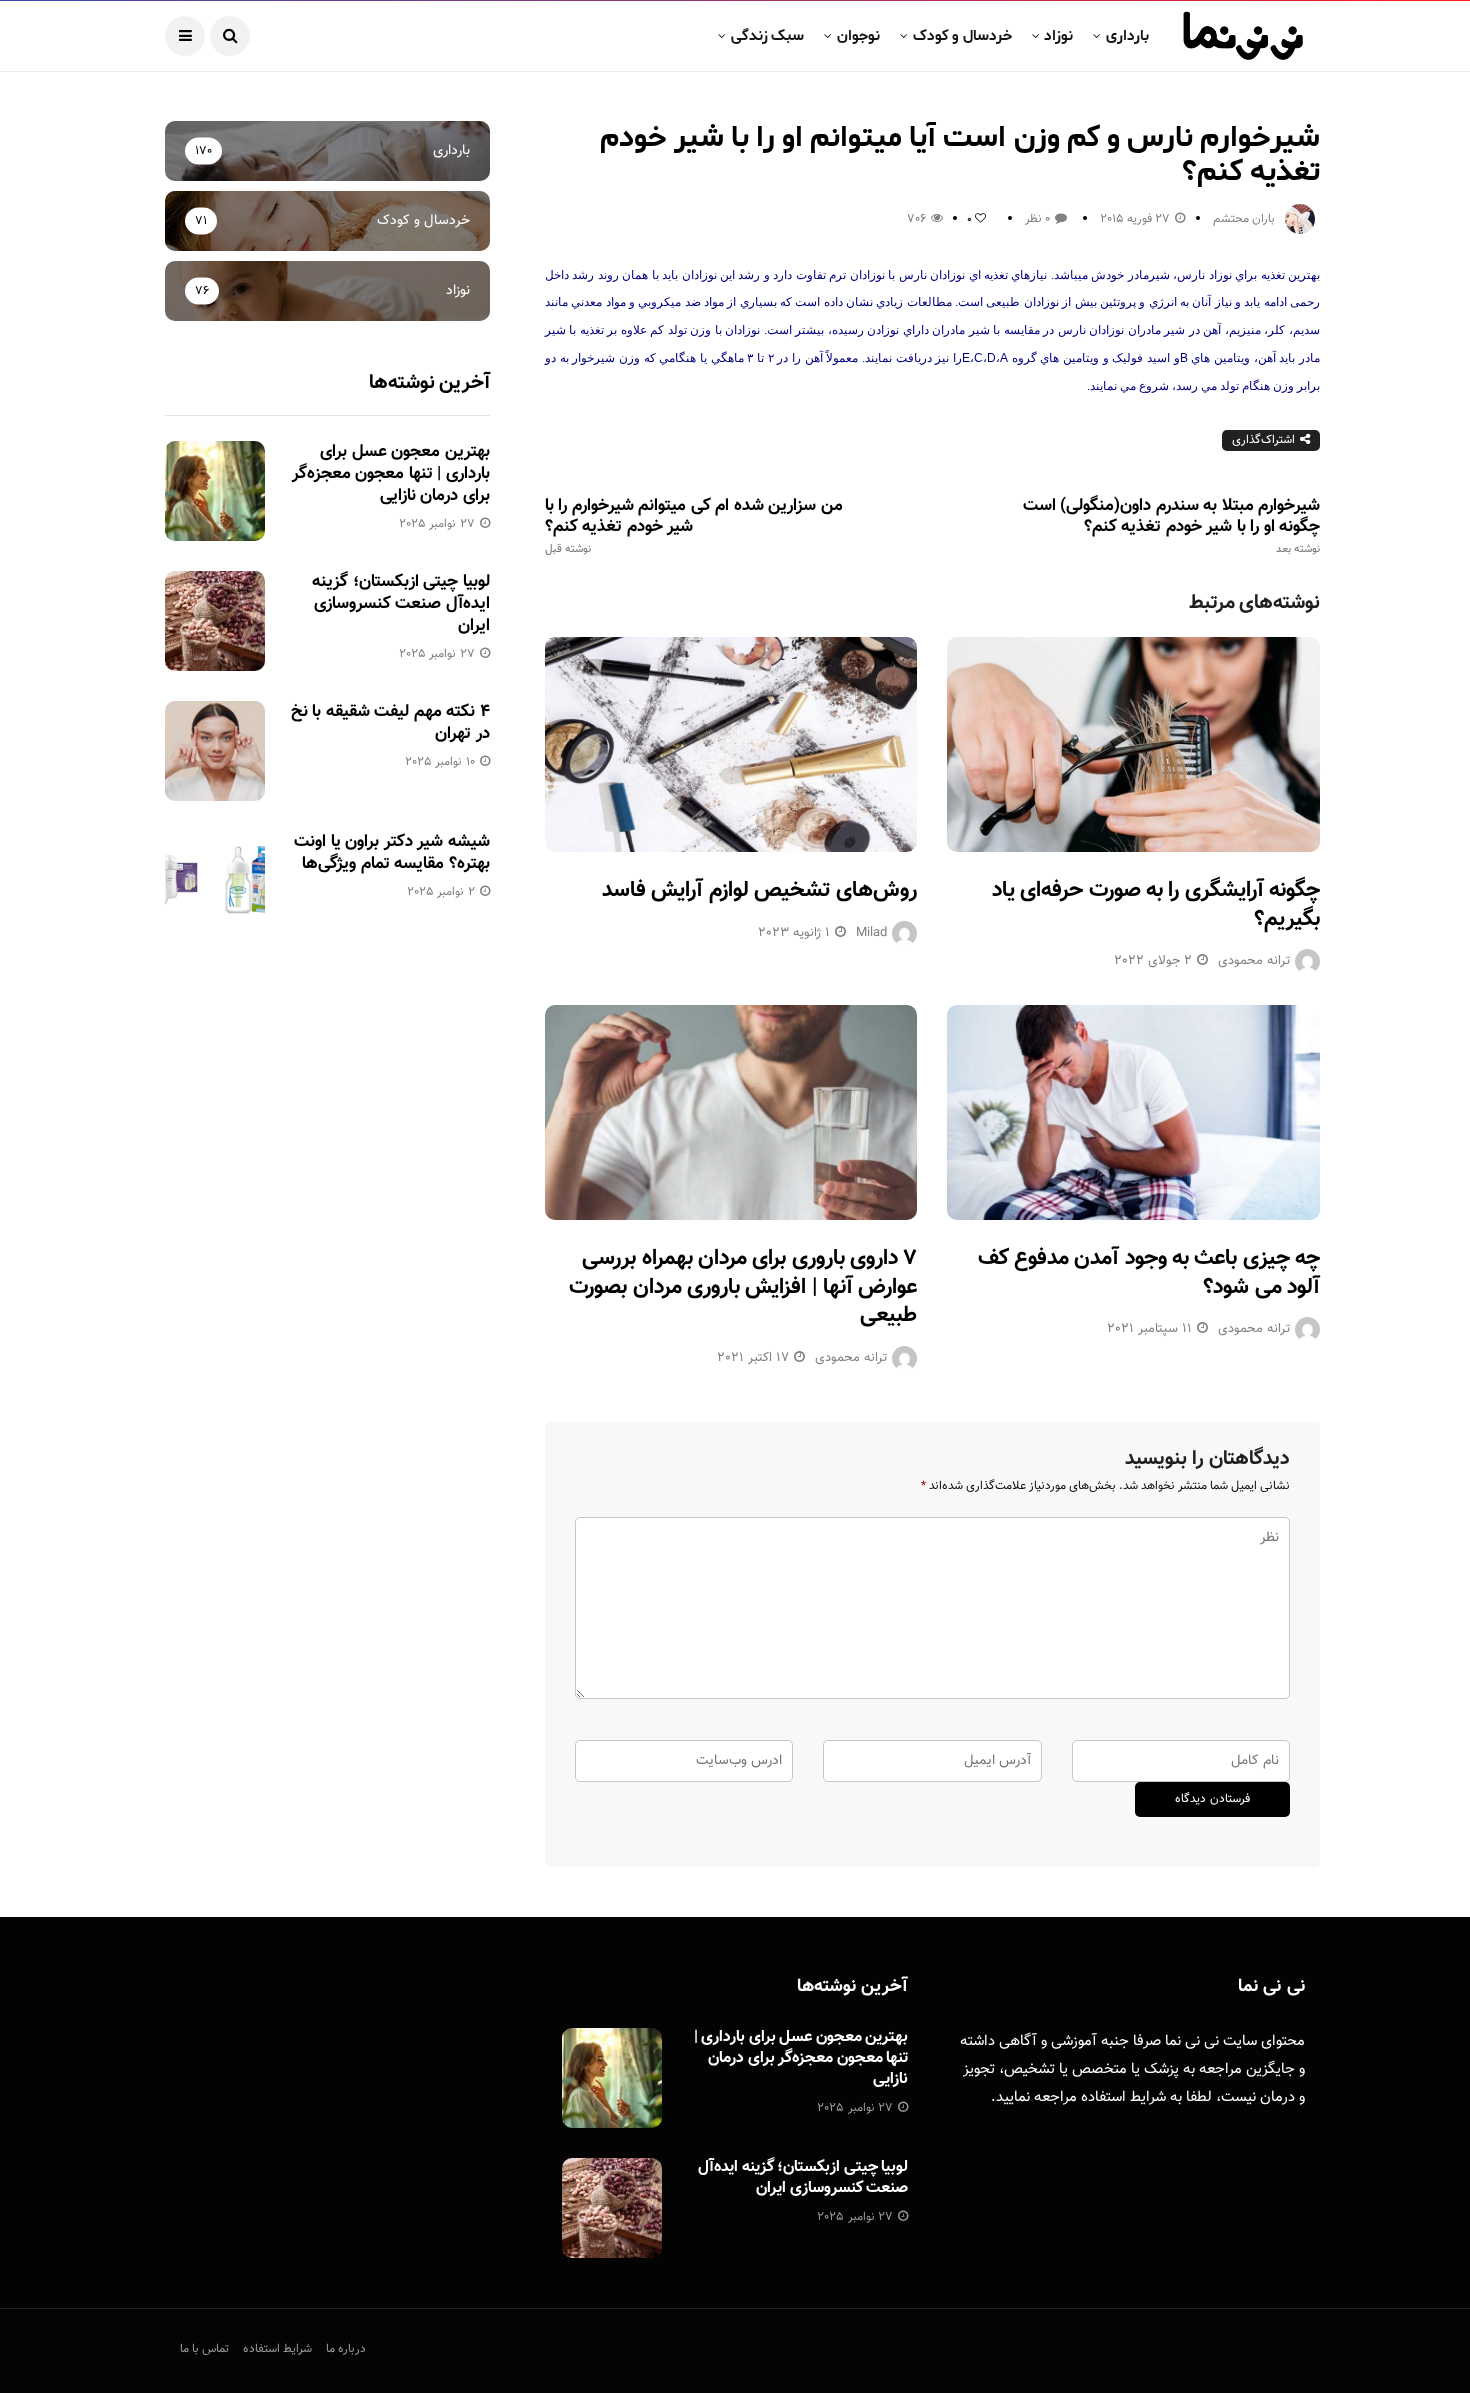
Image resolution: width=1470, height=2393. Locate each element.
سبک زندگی (767, 36)
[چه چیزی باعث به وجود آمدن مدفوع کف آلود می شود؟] (1133, 1112)
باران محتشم (1244, 219)
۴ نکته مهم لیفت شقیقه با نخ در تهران (390, 723)
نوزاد (1058, 36)
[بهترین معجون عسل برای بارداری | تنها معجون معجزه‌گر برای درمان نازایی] (215, 491)
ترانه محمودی (1254, 961)
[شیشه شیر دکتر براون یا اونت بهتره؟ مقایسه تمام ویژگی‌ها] (215, 881)
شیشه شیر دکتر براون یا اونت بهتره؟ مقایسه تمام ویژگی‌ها (391, 853)
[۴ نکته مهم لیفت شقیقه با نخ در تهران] (215, 751)
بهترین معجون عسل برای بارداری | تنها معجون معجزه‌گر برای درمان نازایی (391, 474)
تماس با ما (204, 2349)
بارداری (1127, 36)
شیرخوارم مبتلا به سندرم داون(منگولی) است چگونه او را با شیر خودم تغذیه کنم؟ (1171, 526)
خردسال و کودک (962, 36)
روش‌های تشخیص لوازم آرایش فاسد (759, 890)
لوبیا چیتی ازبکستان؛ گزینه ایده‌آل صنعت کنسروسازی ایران (400, 604)
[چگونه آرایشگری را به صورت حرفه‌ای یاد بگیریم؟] (1133, 744)
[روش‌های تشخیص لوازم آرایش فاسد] (731, 744)
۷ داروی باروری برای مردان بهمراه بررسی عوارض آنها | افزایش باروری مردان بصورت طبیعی (743, 1287)
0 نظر (1037, 219)
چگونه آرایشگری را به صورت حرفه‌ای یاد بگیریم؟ (1156, 905)
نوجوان (858, 36)
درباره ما (346, 2349)
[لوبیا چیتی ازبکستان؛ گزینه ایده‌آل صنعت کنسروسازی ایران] (215, 621)
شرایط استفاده (1123, 2097)
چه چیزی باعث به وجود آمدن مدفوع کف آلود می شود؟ (1149, 1273)
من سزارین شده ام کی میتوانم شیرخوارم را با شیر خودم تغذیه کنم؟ (694, 526)
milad (871, 933)
